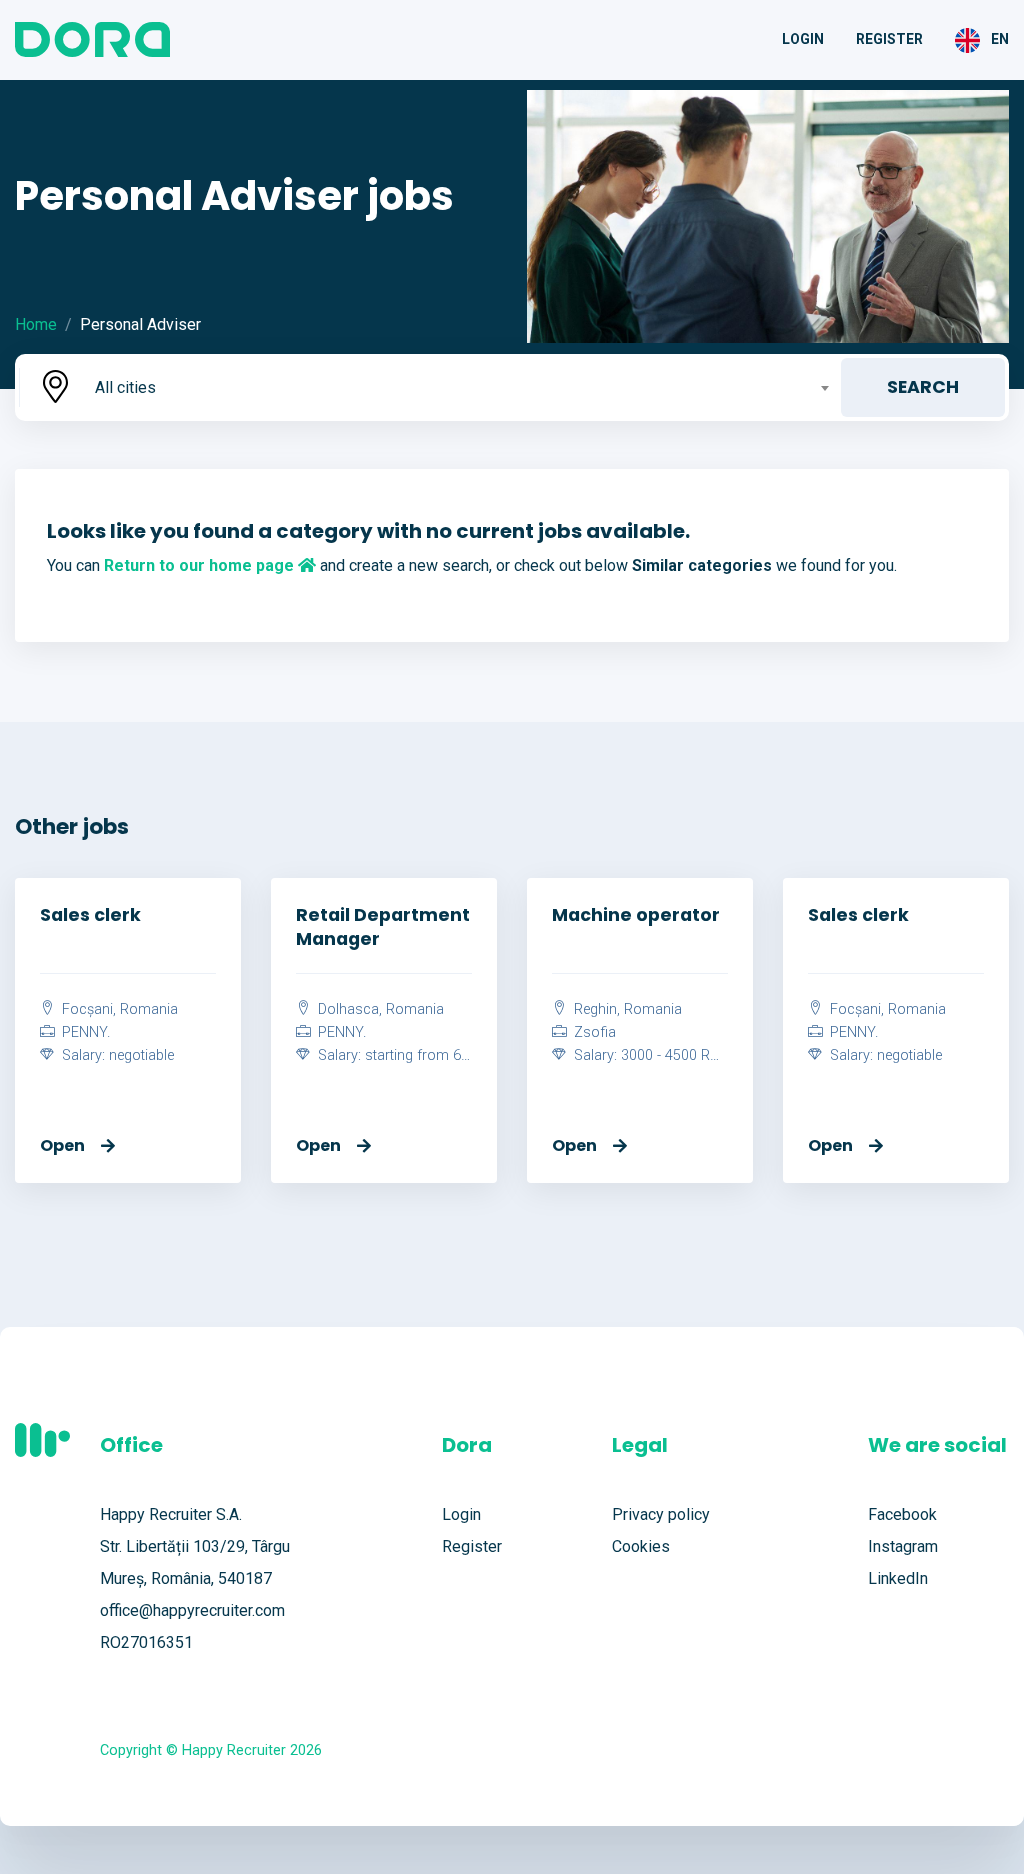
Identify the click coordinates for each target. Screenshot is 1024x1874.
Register (889, 39)
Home (36, 324)
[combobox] (460, 387)
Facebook (902, 1514)
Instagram (903, 1546)
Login (803, 39)
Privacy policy (661, 1514)
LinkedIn (898, 1578)
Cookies (641, 1546)
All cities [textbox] (125, 387)
